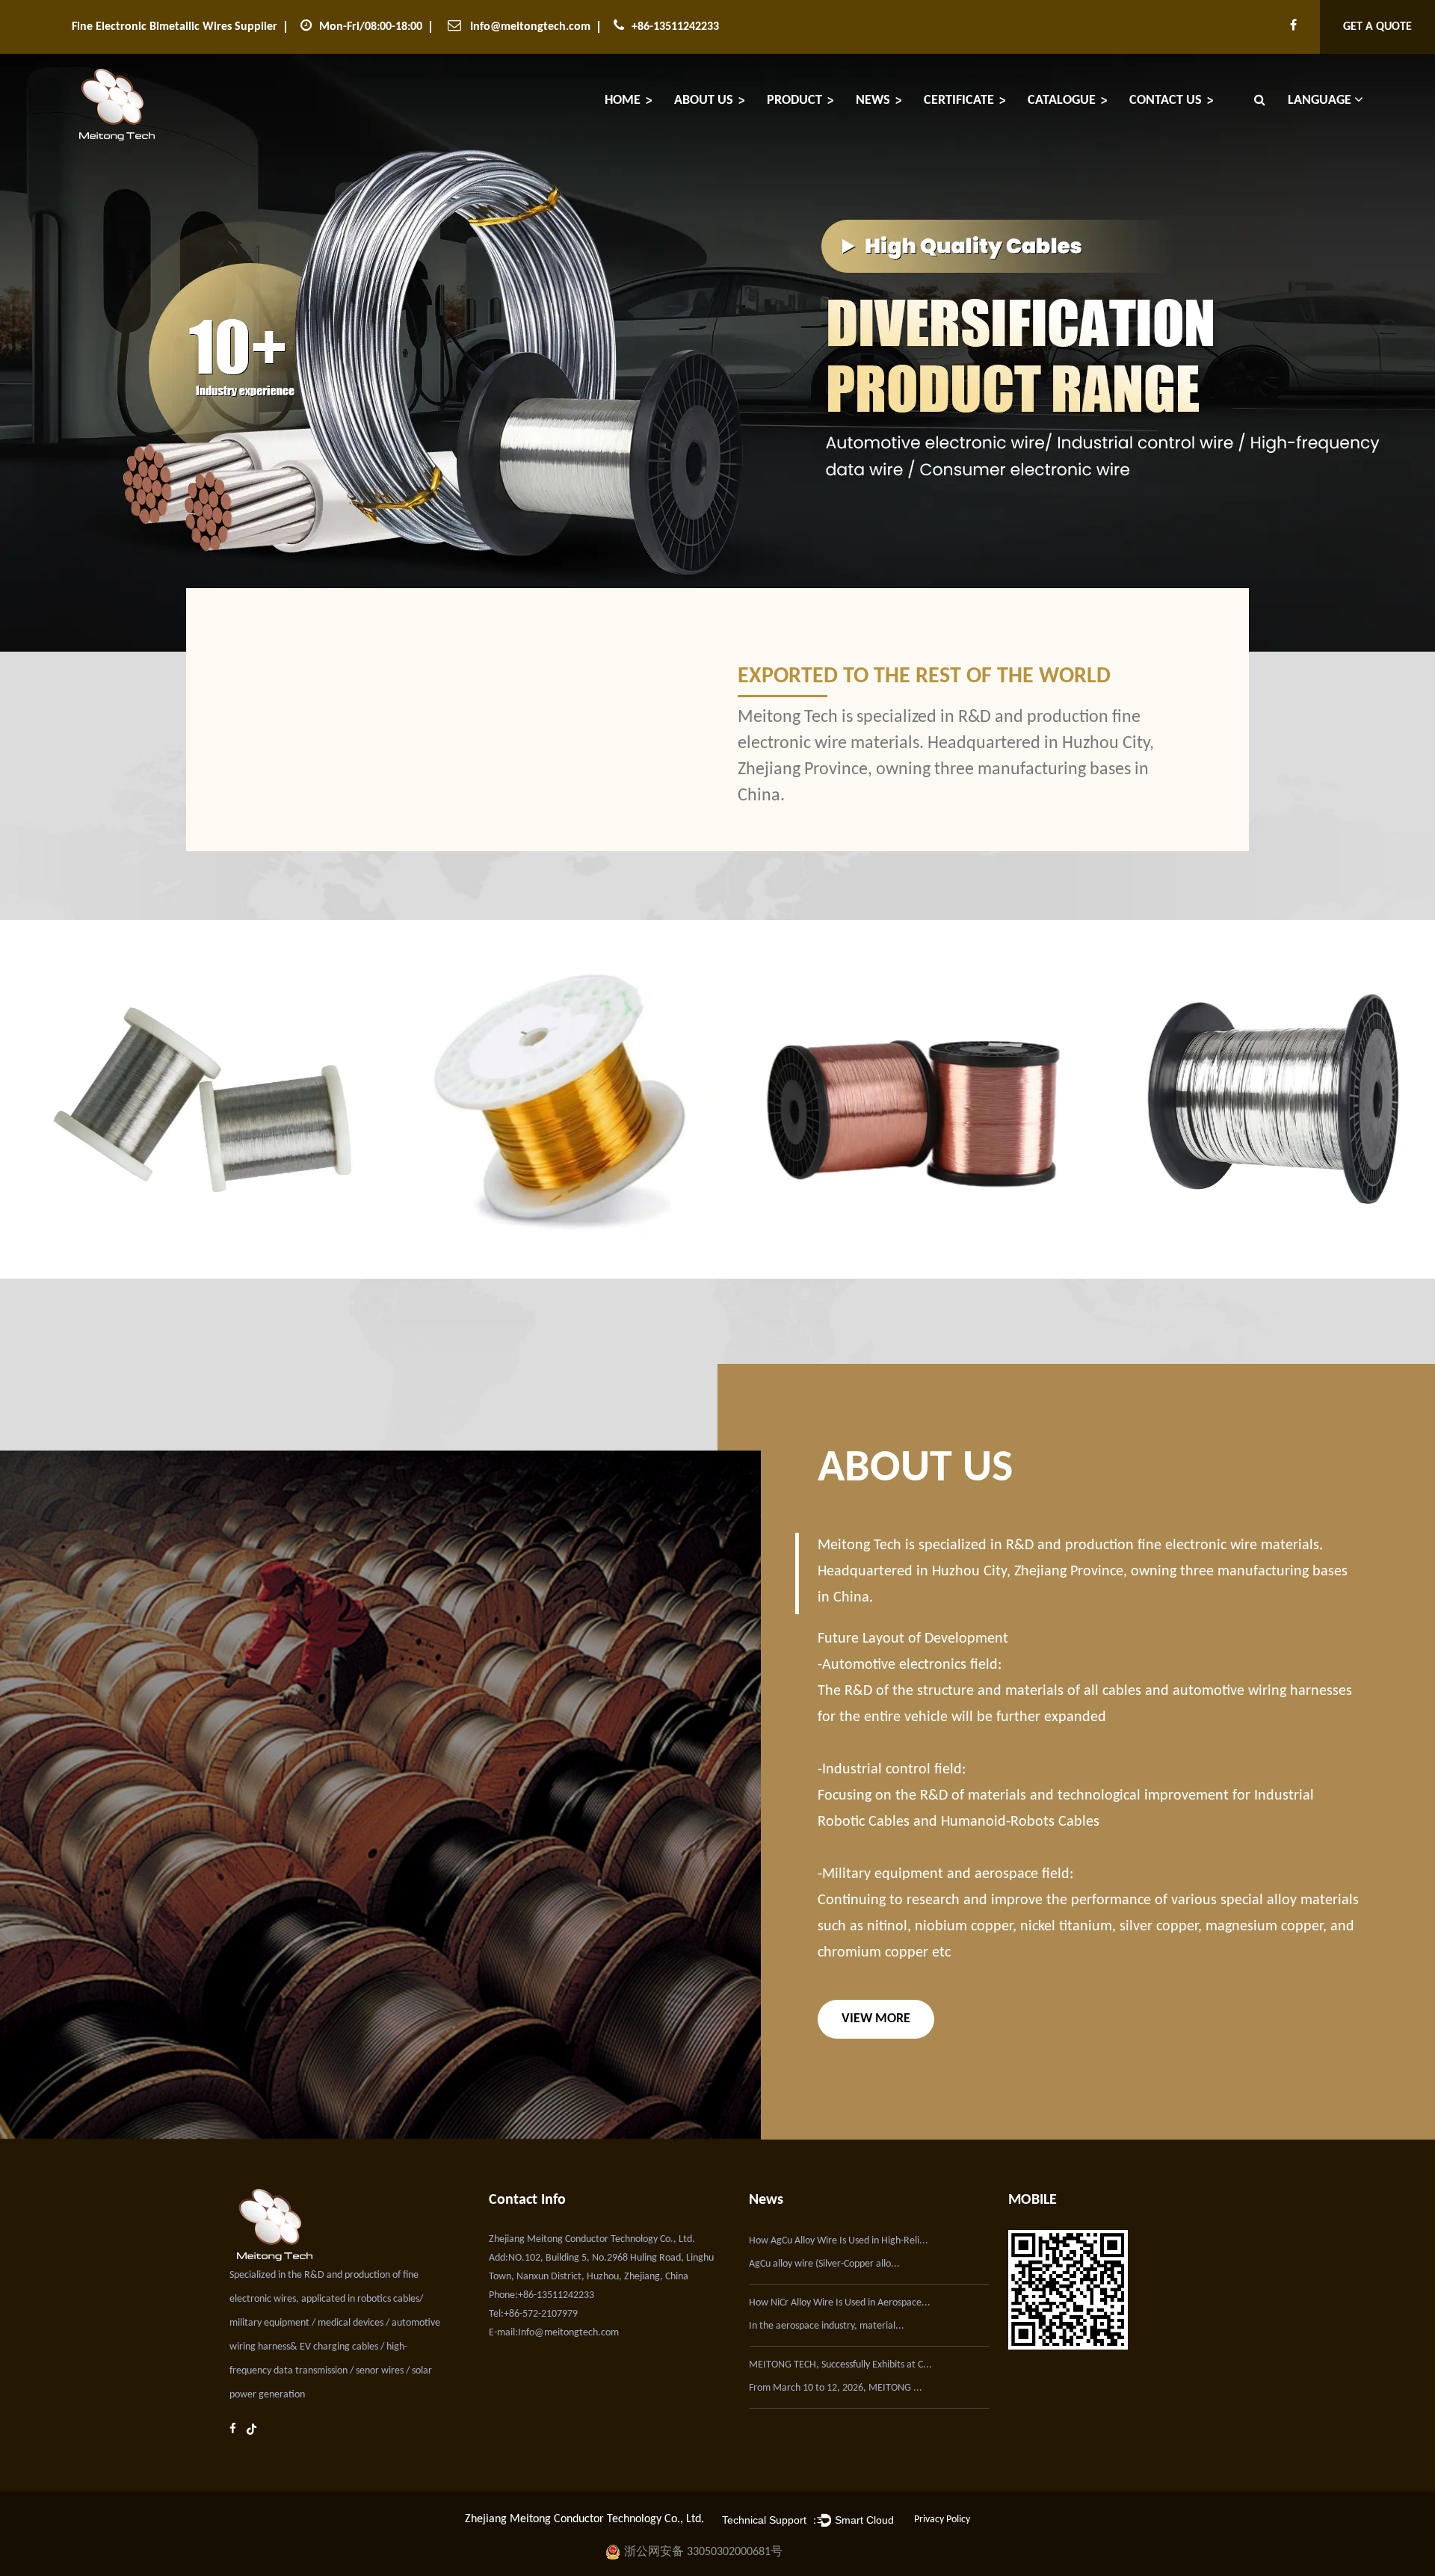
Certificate (959, 101)
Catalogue (1062, 101)
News (873, 101)
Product (794, 101)
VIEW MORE (876, 2019)
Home (623, 101)
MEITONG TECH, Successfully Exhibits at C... (840, 2365)
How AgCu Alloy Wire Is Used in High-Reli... (839, 2241)
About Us (704, 101)
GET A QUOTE (1377, 27)
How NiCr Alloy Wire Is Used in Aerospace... (840, 2303)
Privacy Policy (942, 2520)
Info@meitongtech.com (530, 27)
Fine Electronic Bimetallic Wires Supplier (175, 27)
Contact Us (1166, 101)
